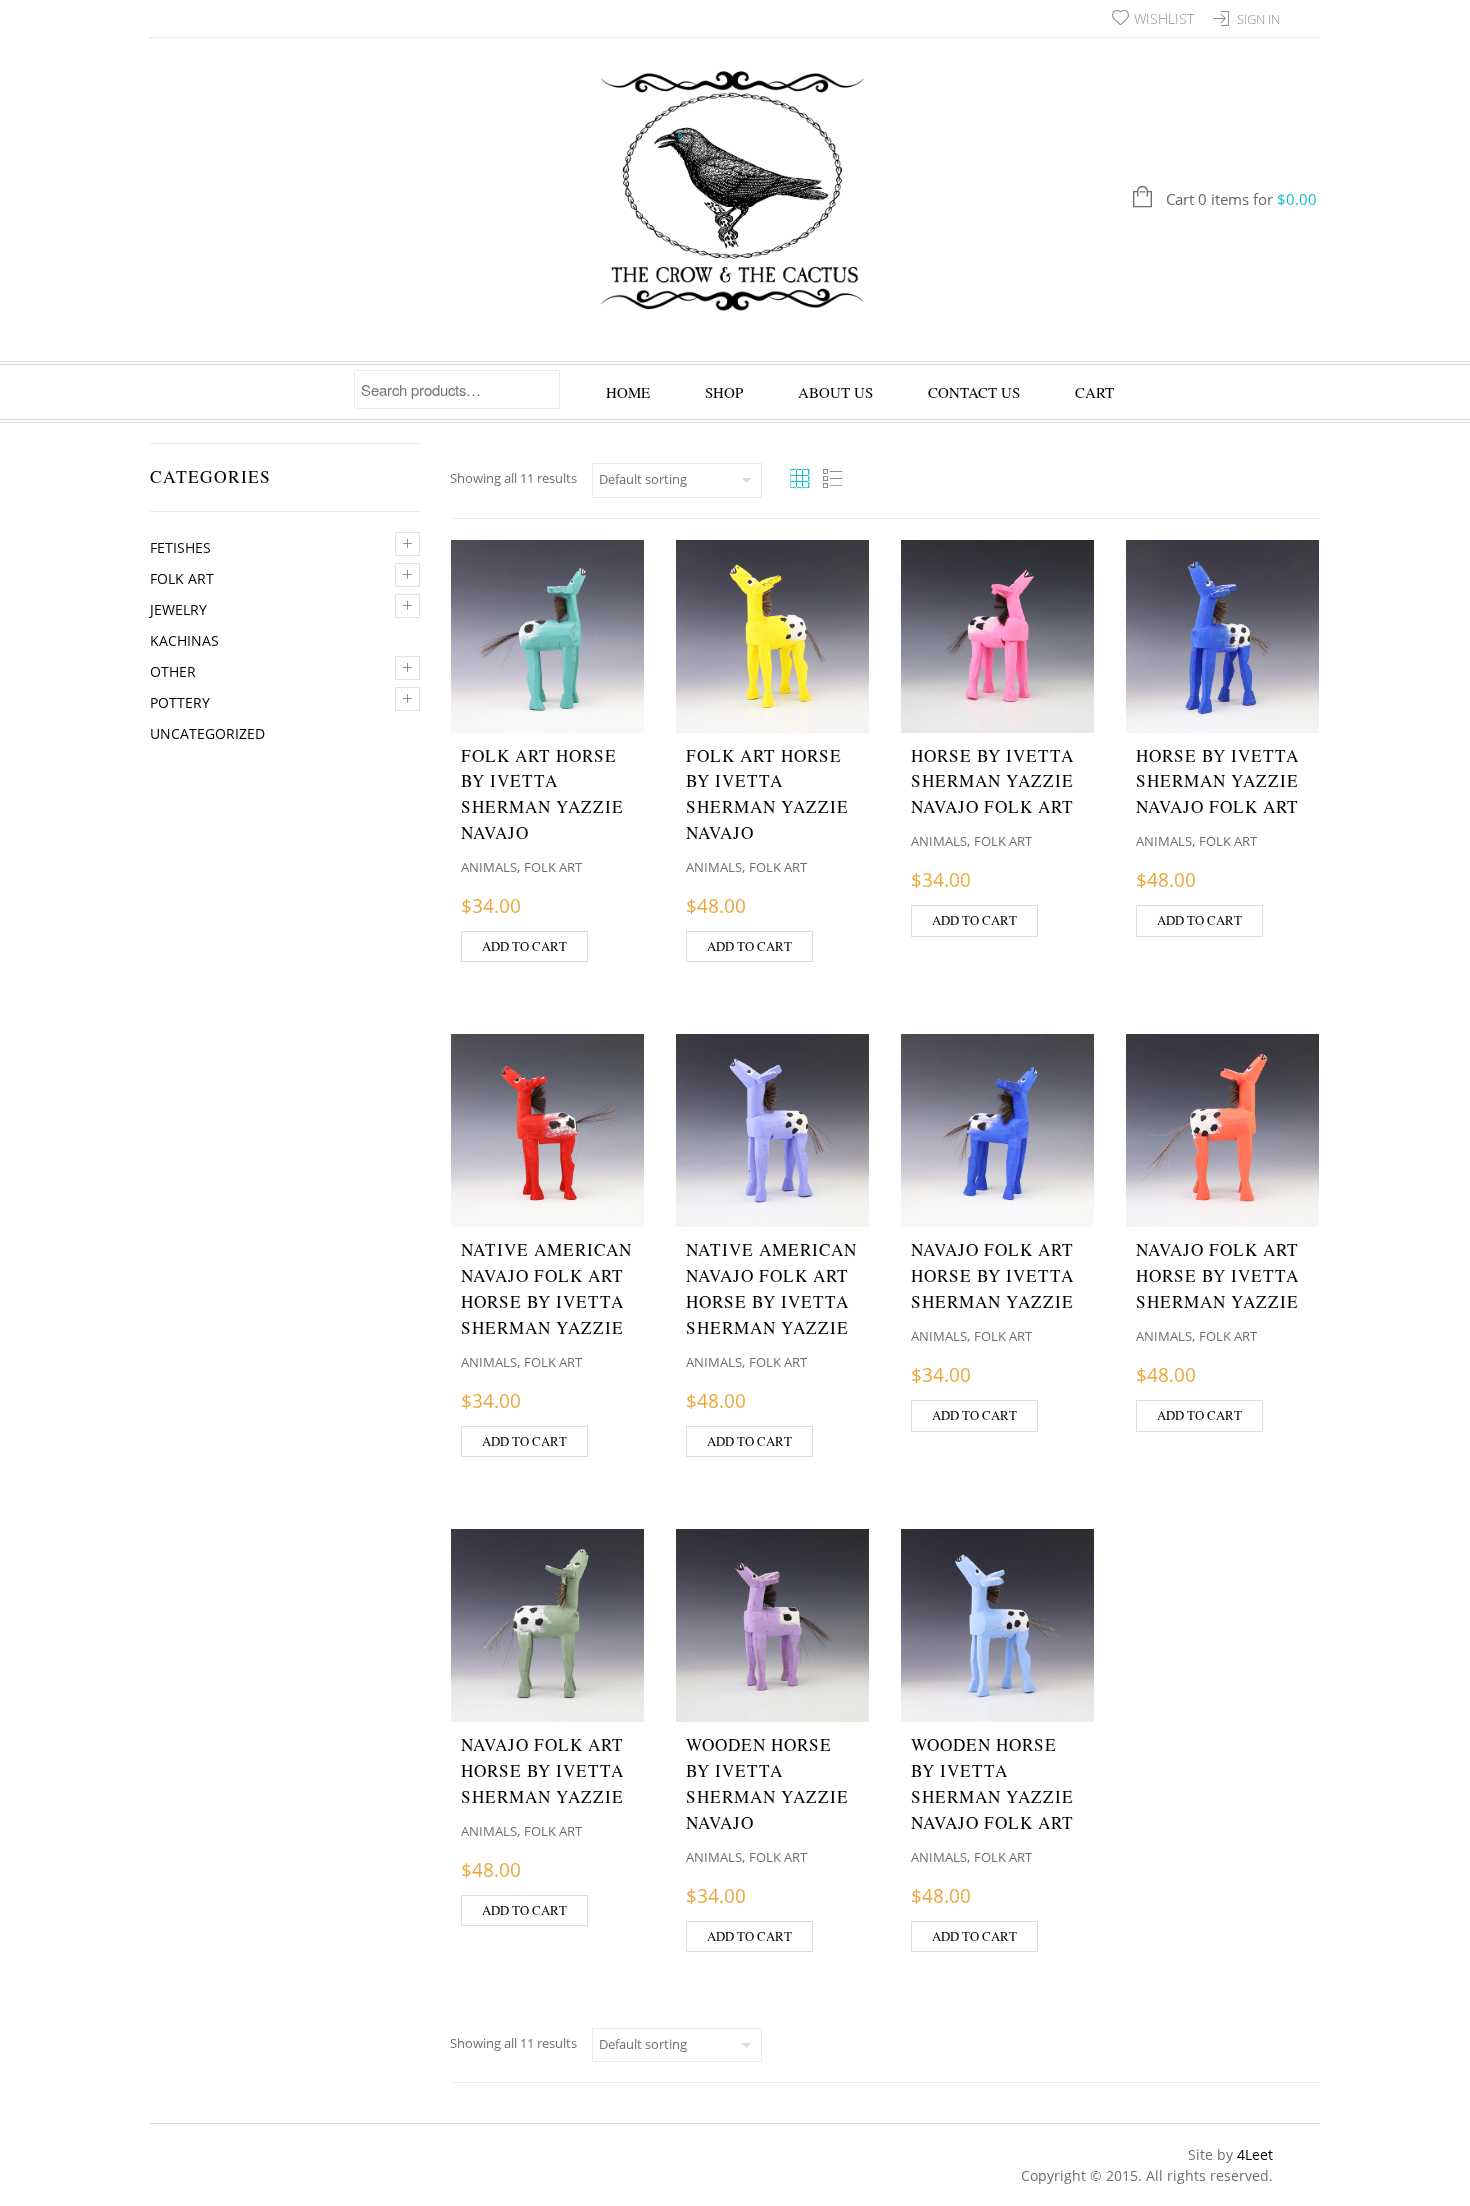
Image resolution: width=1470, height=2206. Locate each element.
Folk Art (182, 578)
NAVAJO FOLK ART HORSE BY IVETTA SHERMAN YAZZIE (992, 1275)
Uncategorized (207, 733)
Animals (489, 867)
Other (173, 671)
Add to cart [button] (524, 946)
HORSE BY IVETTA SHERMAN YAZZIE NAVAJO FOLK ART (992, 781)
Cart (1094, 392)
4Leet (1255, 2154)
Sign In (1258, 19)
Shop (724, 392)
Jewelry (178, 609)
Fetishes (180, 547)
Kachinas (184, 640)
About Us (835, 392)
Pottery (180, 702)
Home (628, 392)
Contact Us (974, 392)
